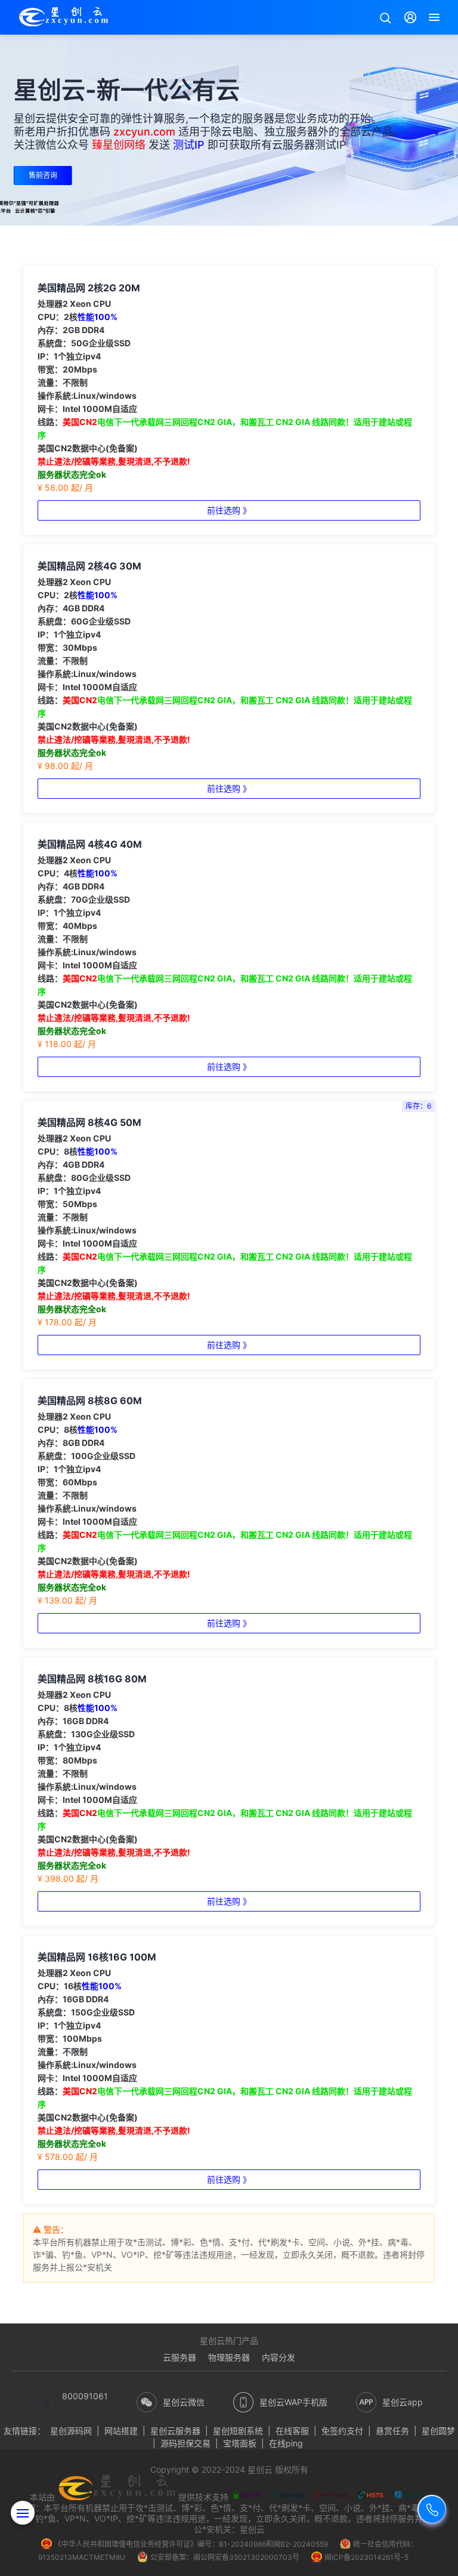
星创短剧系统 (238, 2431)
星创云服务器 (175, 2431)
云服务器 (180, 2357)
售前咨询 (43, 175)
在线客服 (292, 2431)
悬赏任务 (392, 2431)
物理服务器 (229, 2357)
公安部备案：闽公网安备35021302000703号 (225, 2557)
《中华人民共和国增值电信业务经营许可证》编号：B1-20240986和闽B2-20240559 (191, 2544)
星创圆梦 (438, 2431)
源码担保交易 (185, 2443)
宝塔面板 (240, 2443)
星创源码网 (71, 2431)
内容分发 (278, 2357)
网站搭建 (121, 2431)
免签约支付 (342, 2431)
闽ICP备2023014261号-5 (366, 2557)
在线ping (286, 2443)
